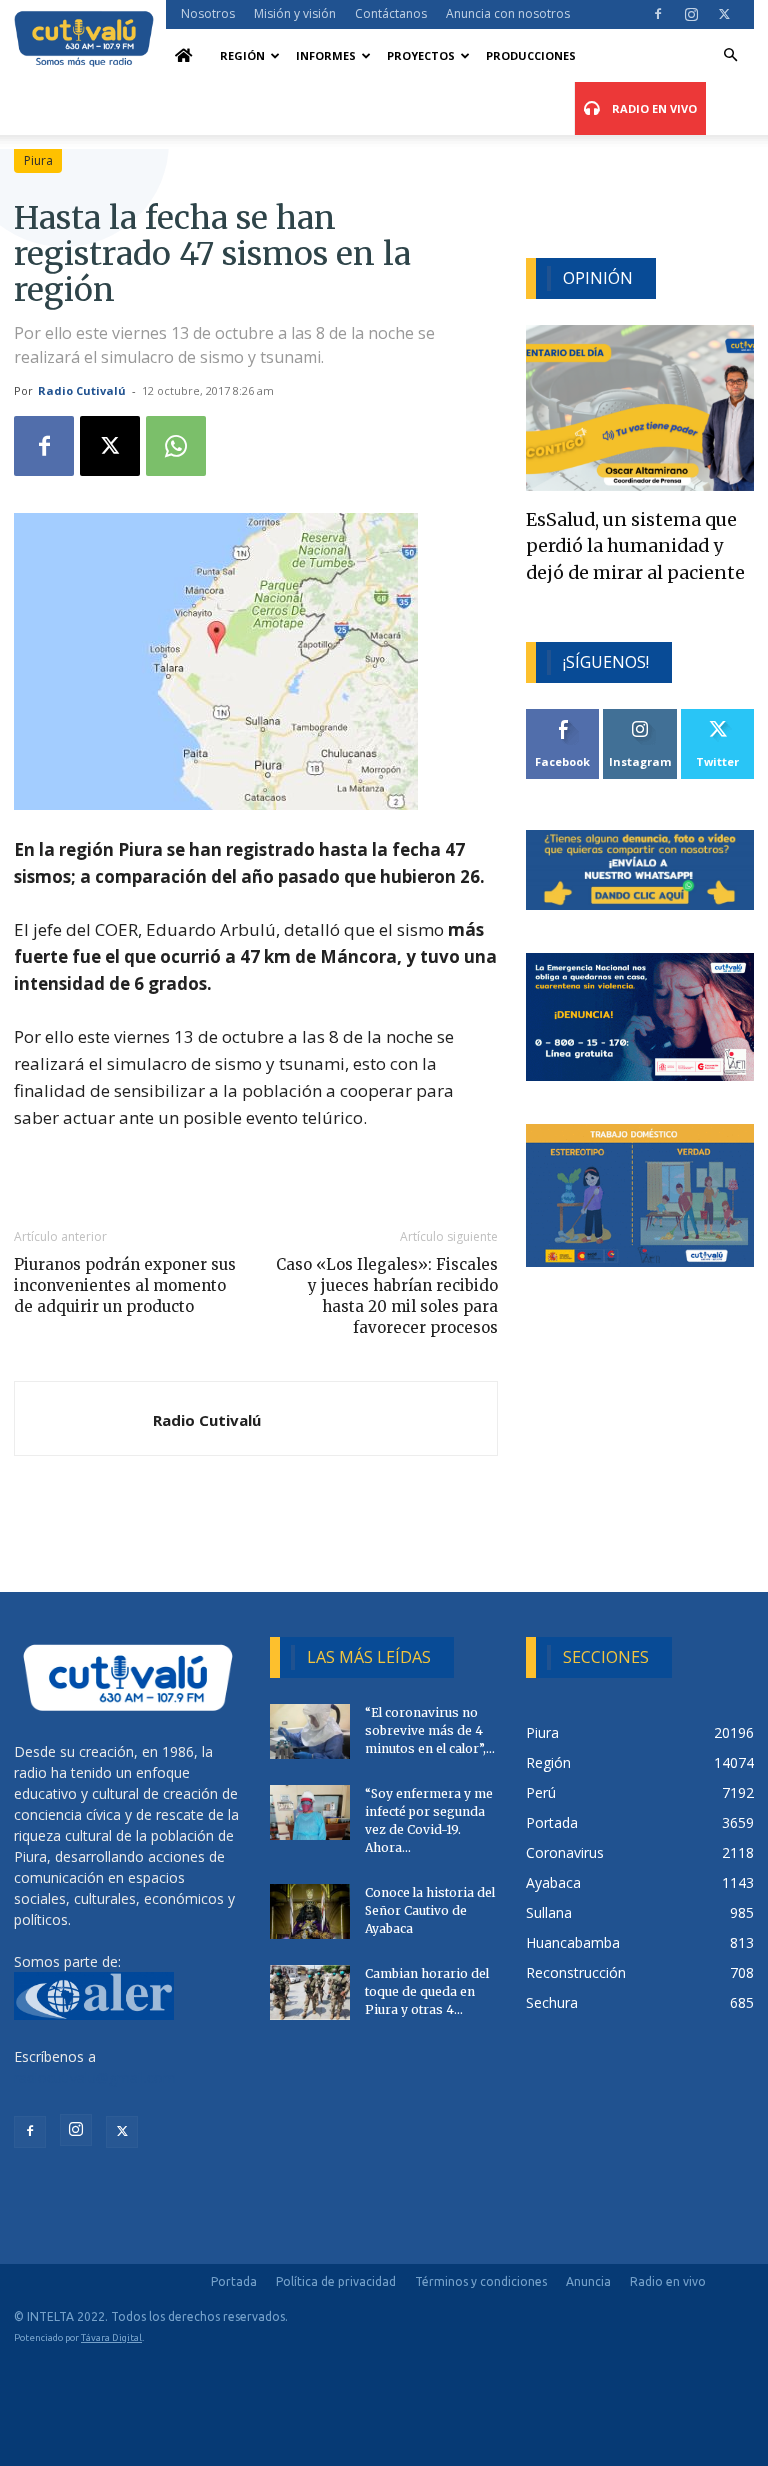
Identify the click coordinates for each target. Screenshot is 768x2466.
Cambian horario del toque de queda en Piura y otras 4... (427, 1991)
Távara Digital (111, 2337)
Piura (38, 160)
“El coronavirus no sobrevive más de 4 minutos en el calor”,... (430, 1730)
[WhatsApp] (176, 446)
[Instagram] (691, 14)
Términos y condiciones (481, 2281)
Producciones (531, 55)
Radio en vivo (668, 2281)
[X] (724, 14)
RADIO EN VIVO (653, 108)
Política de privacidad (336, 2281)
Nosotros (208, 13)
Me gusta (563, 716)
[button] (730, 55)
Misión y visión (295, 13)
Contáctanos (391, 13)
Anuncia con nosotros (508, 13)
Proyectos (421, 55)
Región (242, 55)
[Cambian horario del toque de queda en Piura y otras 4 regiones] (310, 1992)
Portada (234, 2281)
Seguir (640, 716)
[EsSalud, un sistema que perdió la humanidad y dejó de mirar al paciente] (640, 407)
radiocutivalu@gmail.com (95, 2077)
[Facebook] (658, 14)
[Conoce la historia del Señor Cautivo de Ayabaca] (310, 1911)
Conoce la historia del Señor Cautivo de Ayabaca (430, 1910)
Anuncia (588, 2281)
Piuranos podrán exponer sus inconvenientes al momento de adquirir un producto (125, 1285)
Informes (326, 55)
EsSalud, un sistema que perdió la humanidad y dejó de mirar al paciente (635, 546)
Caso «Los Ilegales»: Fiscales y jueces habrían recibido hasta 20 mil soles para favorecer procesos (387, 1296)
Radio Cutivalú (82, 390)
